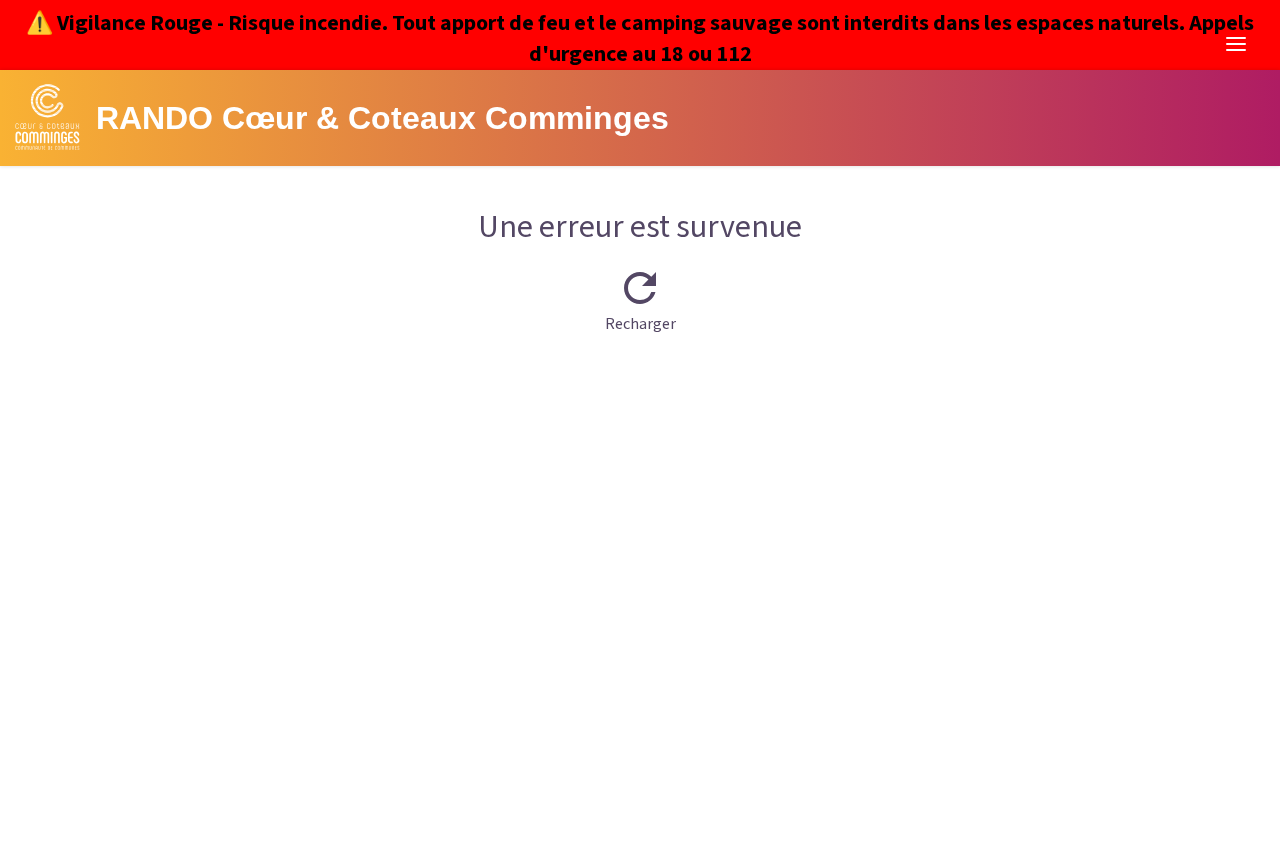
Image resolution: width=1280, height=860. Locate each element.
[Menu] (1236, 44)
